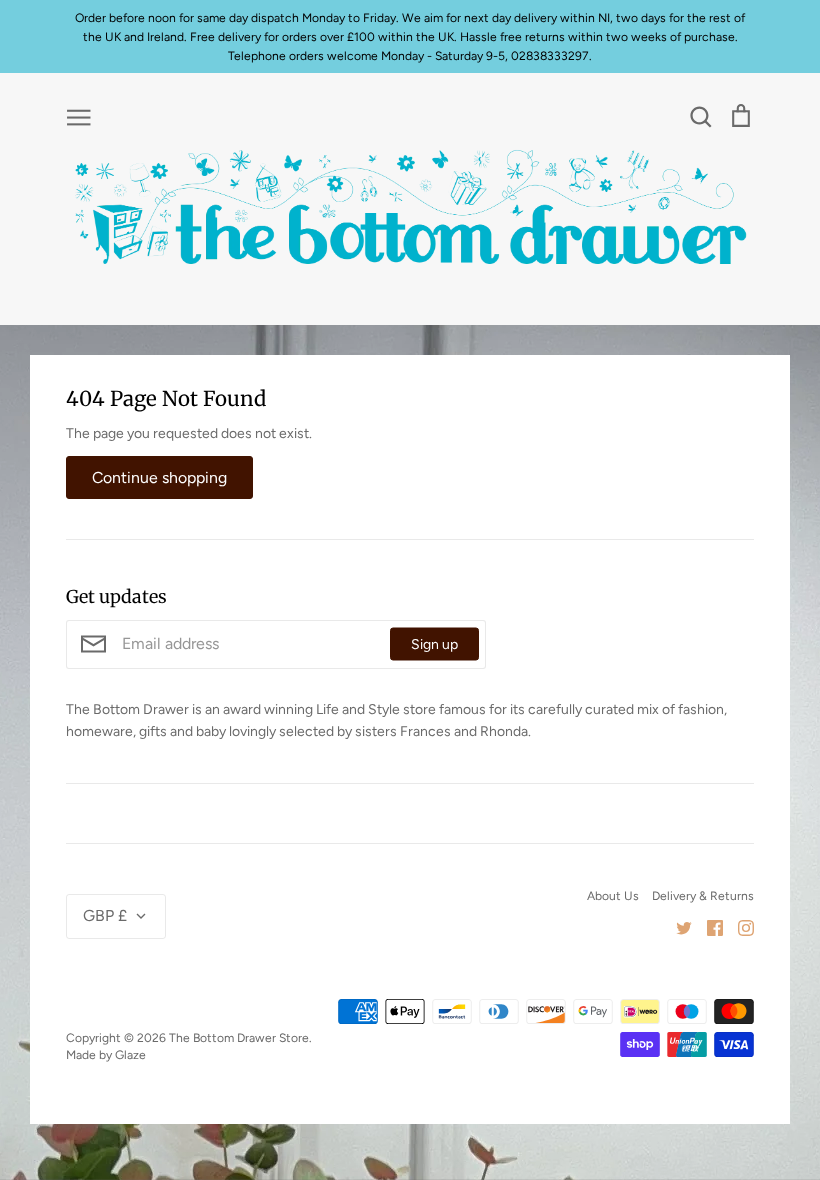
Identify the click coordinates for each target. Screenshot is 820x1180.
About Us (613, 895)
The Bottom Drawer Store (239, 1037)
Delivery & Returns (703, 895)
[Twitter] (676, 927)
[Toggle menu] (79, 116)
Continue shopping (159, 477)
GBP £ (105, 915)
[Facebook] (707, 927)
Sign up (434, 644)
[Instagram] (738, 927)
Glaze (130, 1054)
